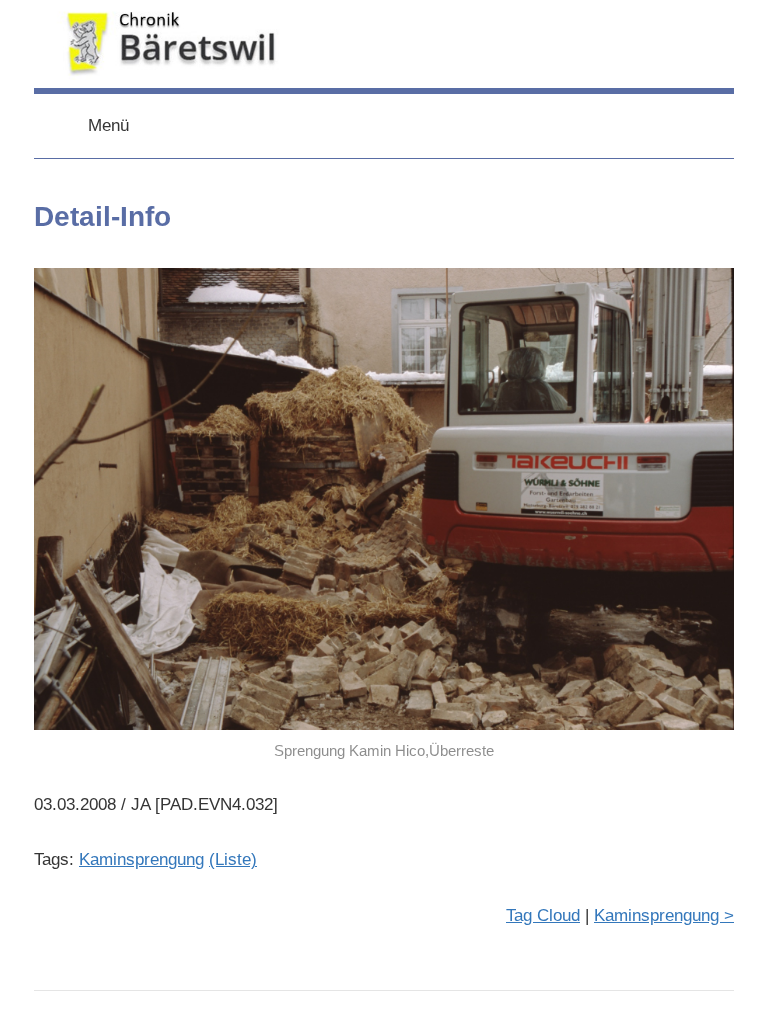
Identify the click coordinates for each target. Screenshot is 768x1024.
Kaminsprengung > (664, 915)
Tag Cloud (543, 915)
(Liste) (233, 859)
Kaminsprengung (141, 859)
